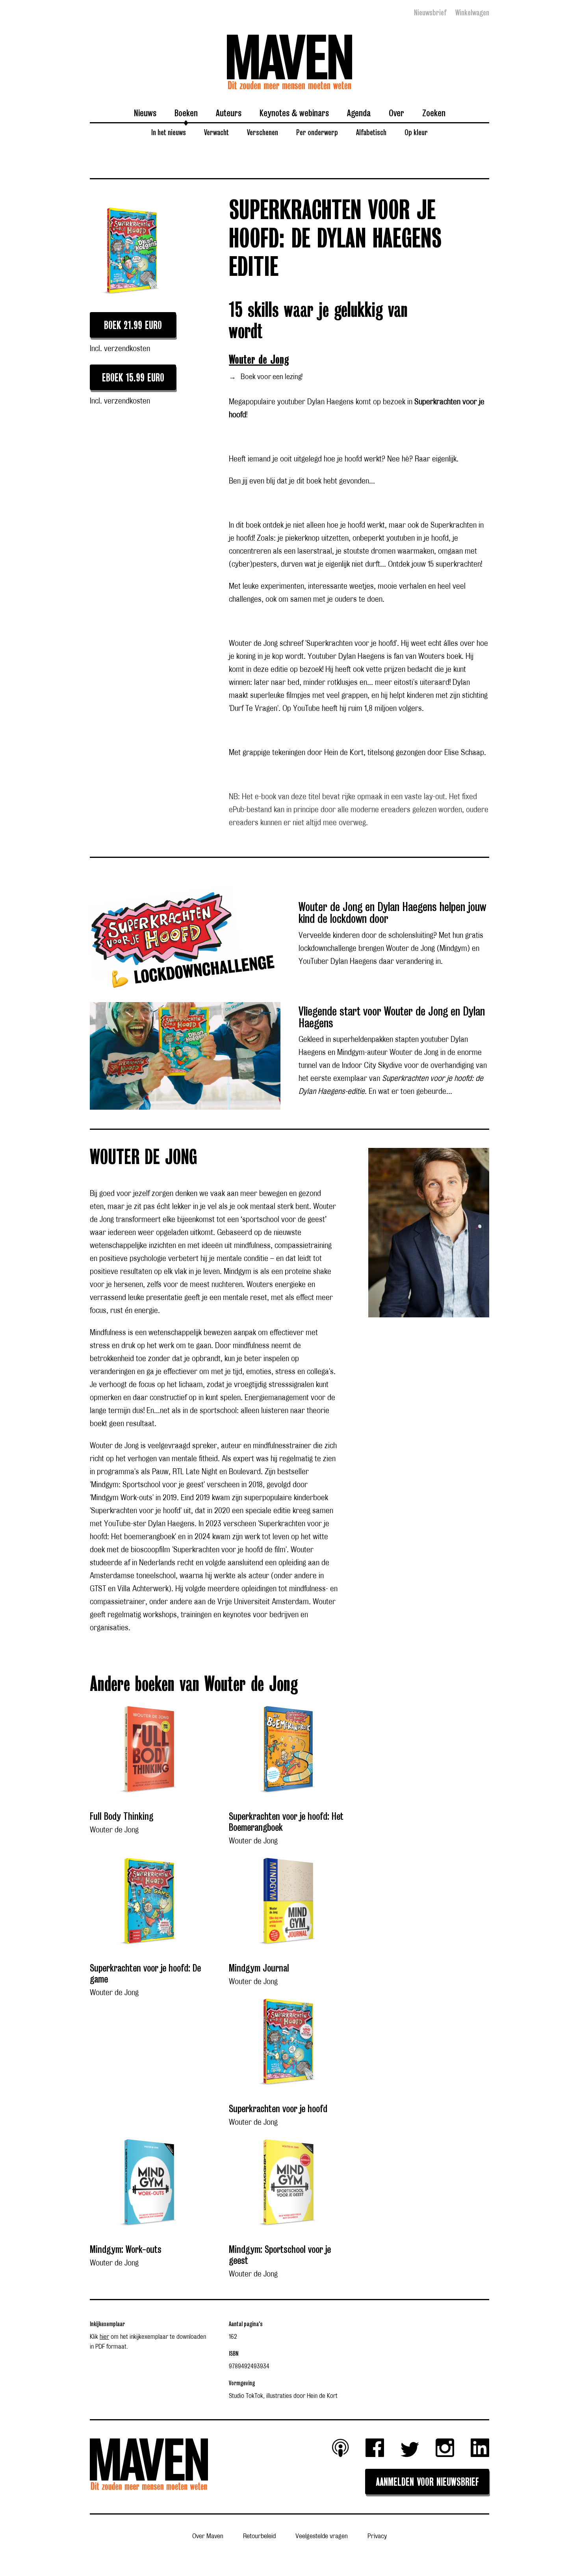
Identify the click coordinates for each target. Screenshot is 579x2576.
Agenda (359, 113)
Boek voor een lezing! (266, 377)
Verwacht (216, 132)
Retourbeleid (259, 2536)
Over (396, 113)
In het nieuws (169, 132)
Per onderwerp (317, 132)
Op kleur (416, 132)
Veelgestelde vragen (322, 2536)
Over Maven (208, 2536)
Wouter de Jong (259, 360)
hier (104, 2337)
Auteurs (229, 113)
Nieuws (145, 113)
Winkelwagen (472, 13)
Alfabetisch (371, 132)
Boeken (186, 113)
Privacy (377, 2536)
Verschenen (263, 132)
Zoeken (434, 113)
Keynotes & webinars (294, 113)
